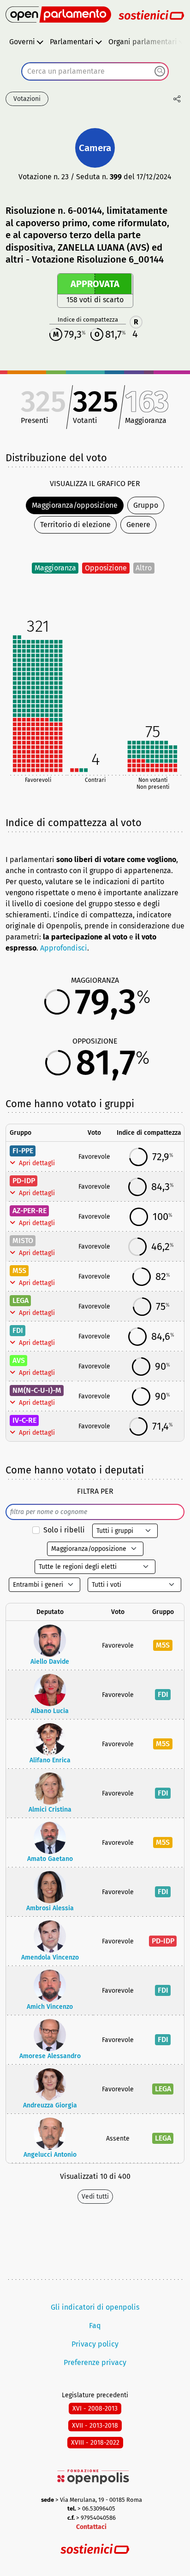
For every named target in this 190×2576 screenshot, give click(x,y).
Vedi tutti (95, 2197)
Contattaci (91, 2527)
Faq (95, 2326)
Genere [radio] (138, 525)
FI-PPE (23, 1151)
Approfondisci (64, 948)
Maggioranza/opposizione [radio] (75, 505)
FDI (18, 1330)
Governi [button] (22, 42)
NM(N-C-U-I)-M (37, 1390)
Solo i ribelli (64, 1530)
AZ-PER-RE (30, 1211)
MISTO (23, 1241)
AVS (19, 1360)
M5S (19, 1270)
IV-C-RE (24, 1420)
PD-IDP (24, 1181)
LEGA (21, 1300)
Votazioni (27, 99)
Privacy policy (95, 2344)
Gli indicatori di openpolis (95, 2307)
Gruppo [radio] (146, 505)
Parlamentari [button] (72, 42)
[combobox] (95, 71)
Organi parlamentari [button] (143, 42)
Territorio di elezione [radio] (75, 525)
